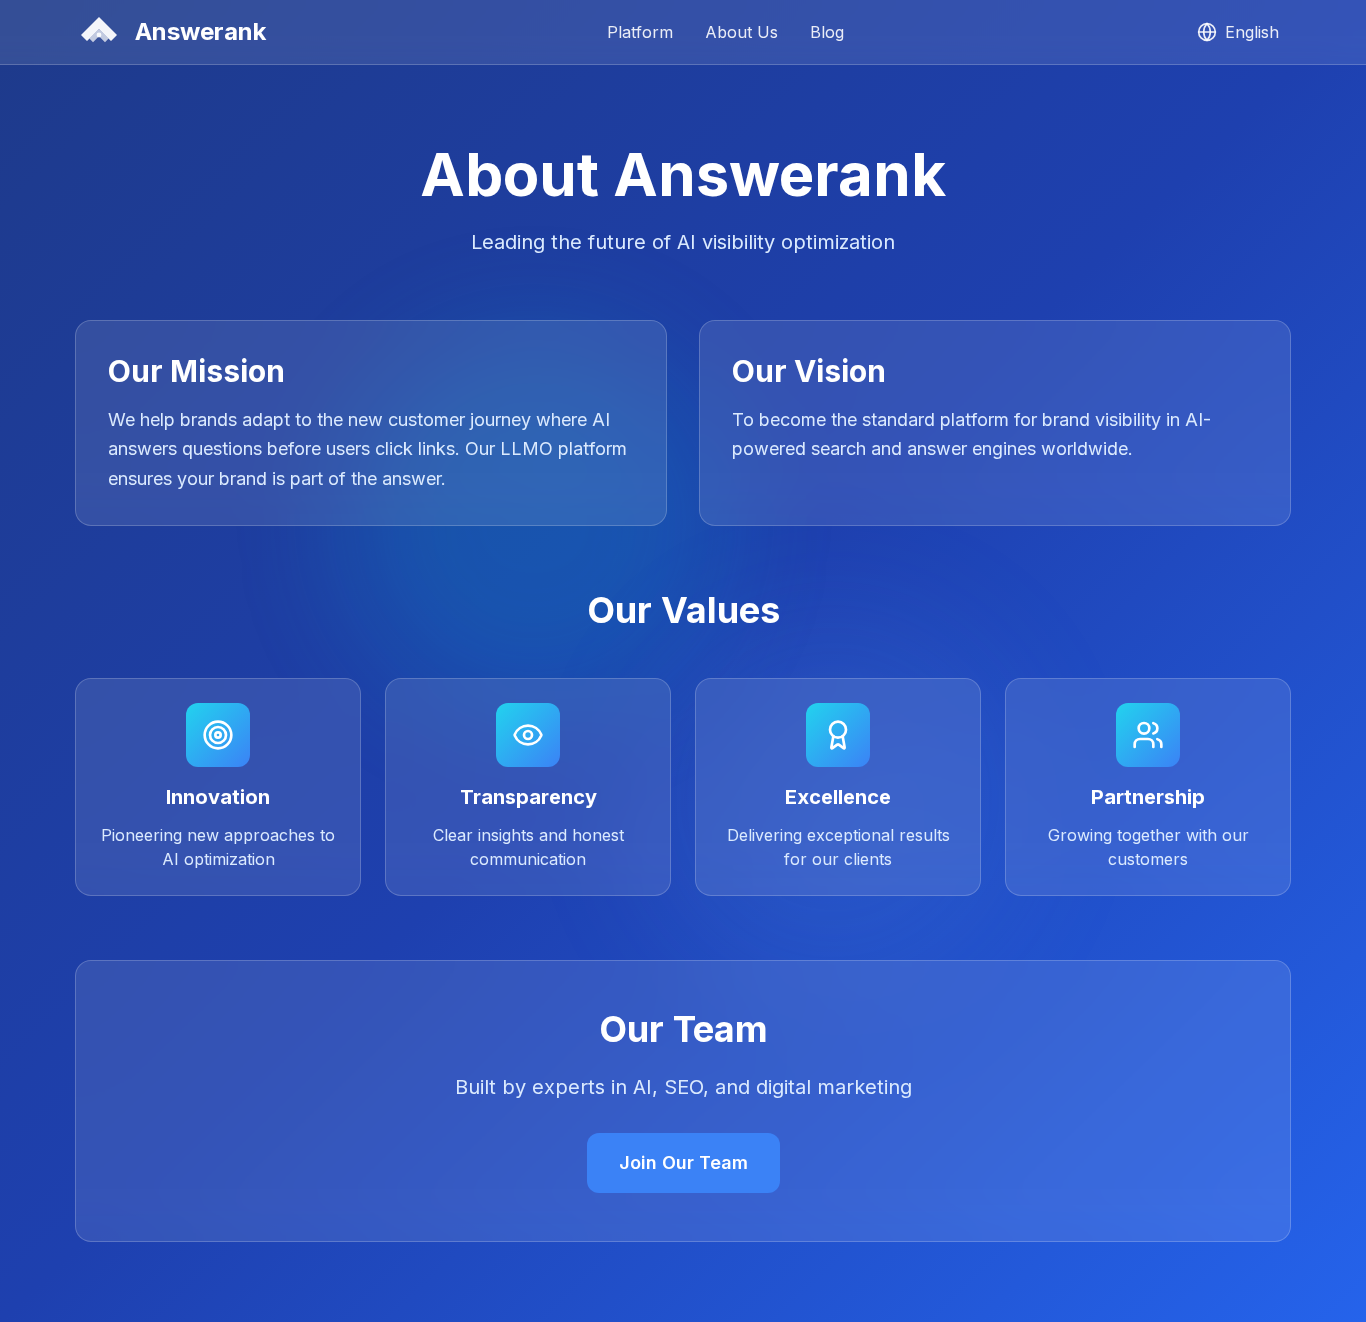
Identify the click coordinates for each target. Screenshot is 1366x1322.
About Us (741, 32)
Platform (640, 32)
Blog (827, 32)
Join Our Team (683, 1162)
